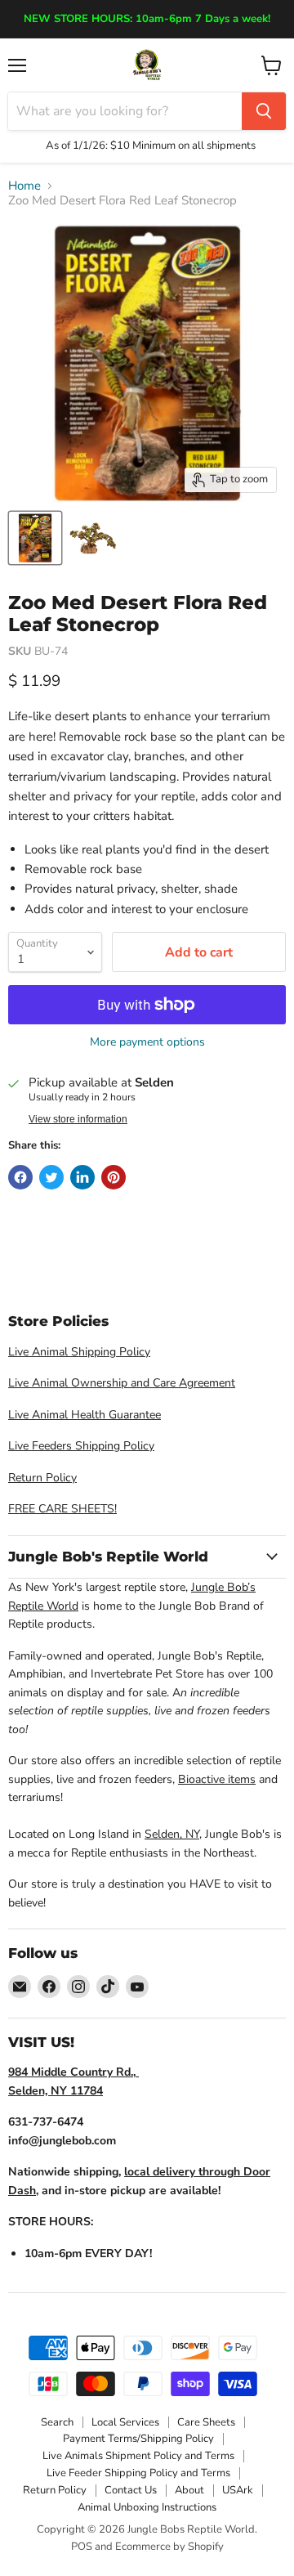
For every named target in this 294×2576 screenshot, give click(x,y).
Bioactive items (217, 1779)
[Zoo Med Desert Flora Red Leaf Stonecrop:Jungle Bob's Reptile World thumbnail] (35, 538)
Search (57, 2422)
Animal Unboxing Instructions (147, 2507)
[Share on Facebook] (20, 1177)
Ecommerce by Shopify (169, 2547)
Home (24, 186)
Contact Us (131, 2490)
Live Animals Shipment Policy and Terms (138, 2456)
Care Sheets (206, 2422)
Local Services (125, 2422)
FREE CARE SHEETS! (62, 1509)
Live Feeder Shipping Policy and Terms (138, 2473)
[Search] (264, 111)
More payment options (147, 1042)
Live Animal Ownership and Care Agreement (122, 1383)
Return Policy (42, 1478)
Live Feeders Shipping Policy (81, 1446)
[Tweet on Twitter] (51, 1177)
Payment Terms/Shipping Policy (138, 2439)
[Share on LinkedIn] (82, 1177)
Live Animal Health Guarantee (85, 1415)
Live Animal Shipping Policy (79, 1352)
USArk (238, 2490)
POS (82, 2547)
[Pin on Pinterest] (114, 1177)
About (189, 2490)
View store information (78, 1119)
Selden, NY (172, 1834)
